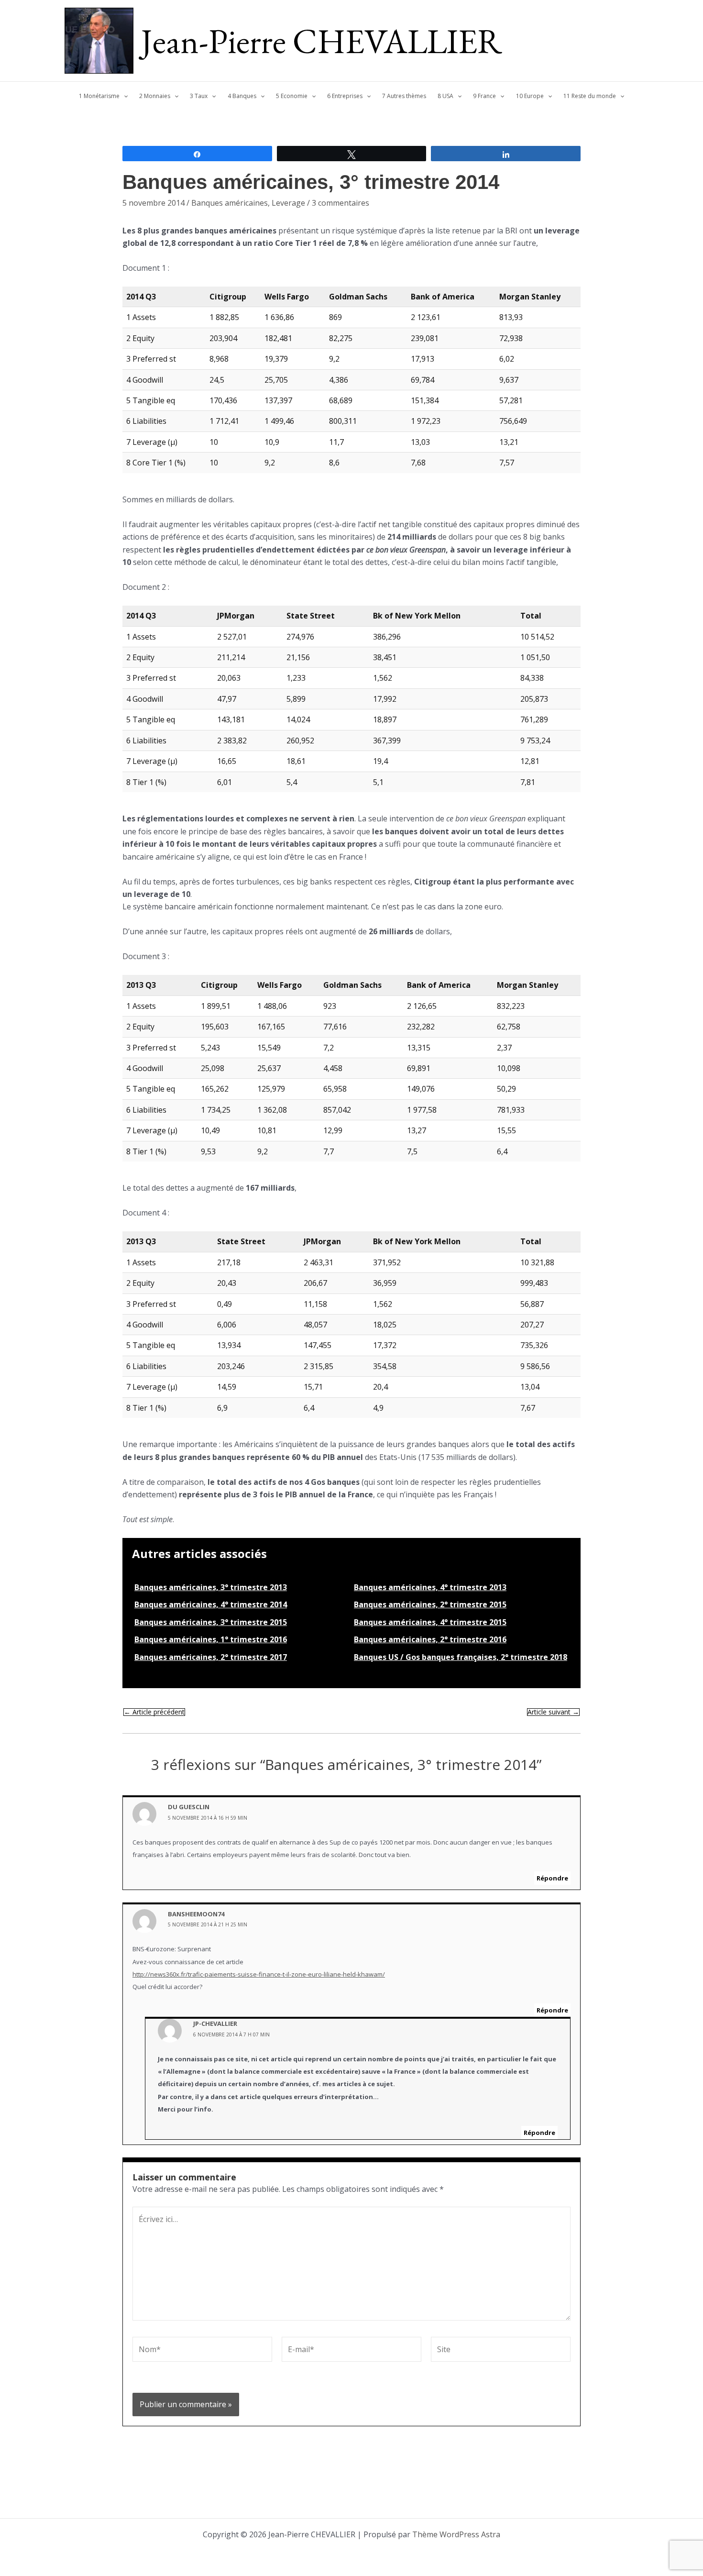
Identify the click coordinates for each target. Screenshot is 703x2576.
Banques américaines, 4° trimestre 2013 (430, 1587)
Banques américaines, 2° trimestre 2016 (430, 1639)
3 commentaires (341, 203)
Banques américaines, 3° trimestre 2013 (211, 1587)
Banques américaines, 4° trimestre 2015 (430, 1622)
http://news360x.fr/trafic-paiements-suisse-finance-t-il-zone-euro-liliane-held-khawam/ (259, 1974)
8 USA (445, 96)
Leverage (288, 203)
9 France (484, 96)
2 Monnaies (155, 96)
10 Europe (530, 96)
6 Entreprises (345, 96)
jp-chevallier (215, 2023)
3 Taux (199, 96)
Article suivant (553, 1712)
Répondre (552, 1878)
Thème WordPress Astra (456, 2534)
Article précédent (154, 1712)
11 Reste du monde (590, 96)
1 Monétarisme (99, 96)
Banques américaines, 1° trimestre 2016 (211, 1639)
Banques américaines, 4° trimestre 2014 (211, 1604)
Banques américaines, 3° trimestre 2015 (211, 1622)
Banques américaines (230, 203)
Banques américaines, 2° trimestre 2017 (211, 1657)
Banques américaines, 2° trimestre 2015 (430, 1604)
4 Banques (242, 96)
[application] (124, 96)
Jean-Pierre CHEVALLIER (322, 41)
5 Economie (292, 96)
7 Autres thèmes (404, 96)
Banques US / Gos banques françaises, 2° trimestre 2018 (461, 1657)
